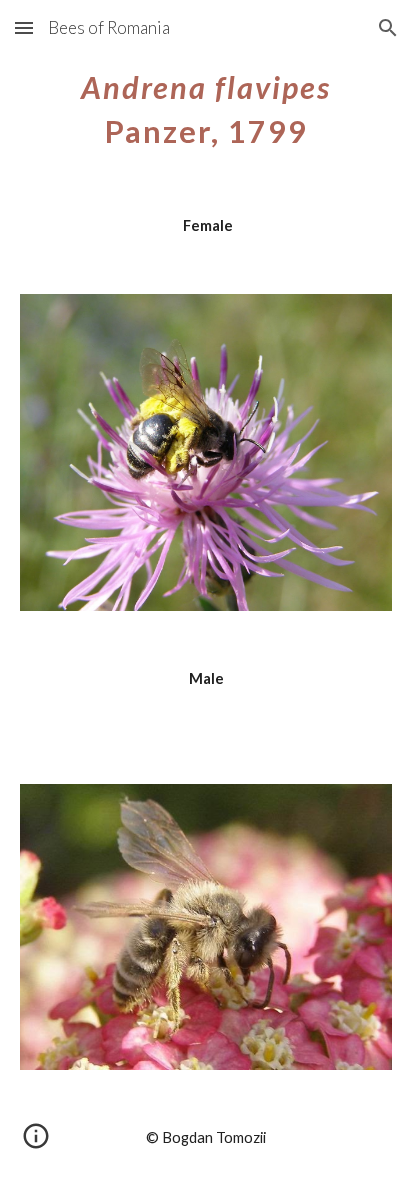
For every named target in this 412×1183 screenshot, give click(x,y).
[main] (206, 106)
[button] (24, 27)
